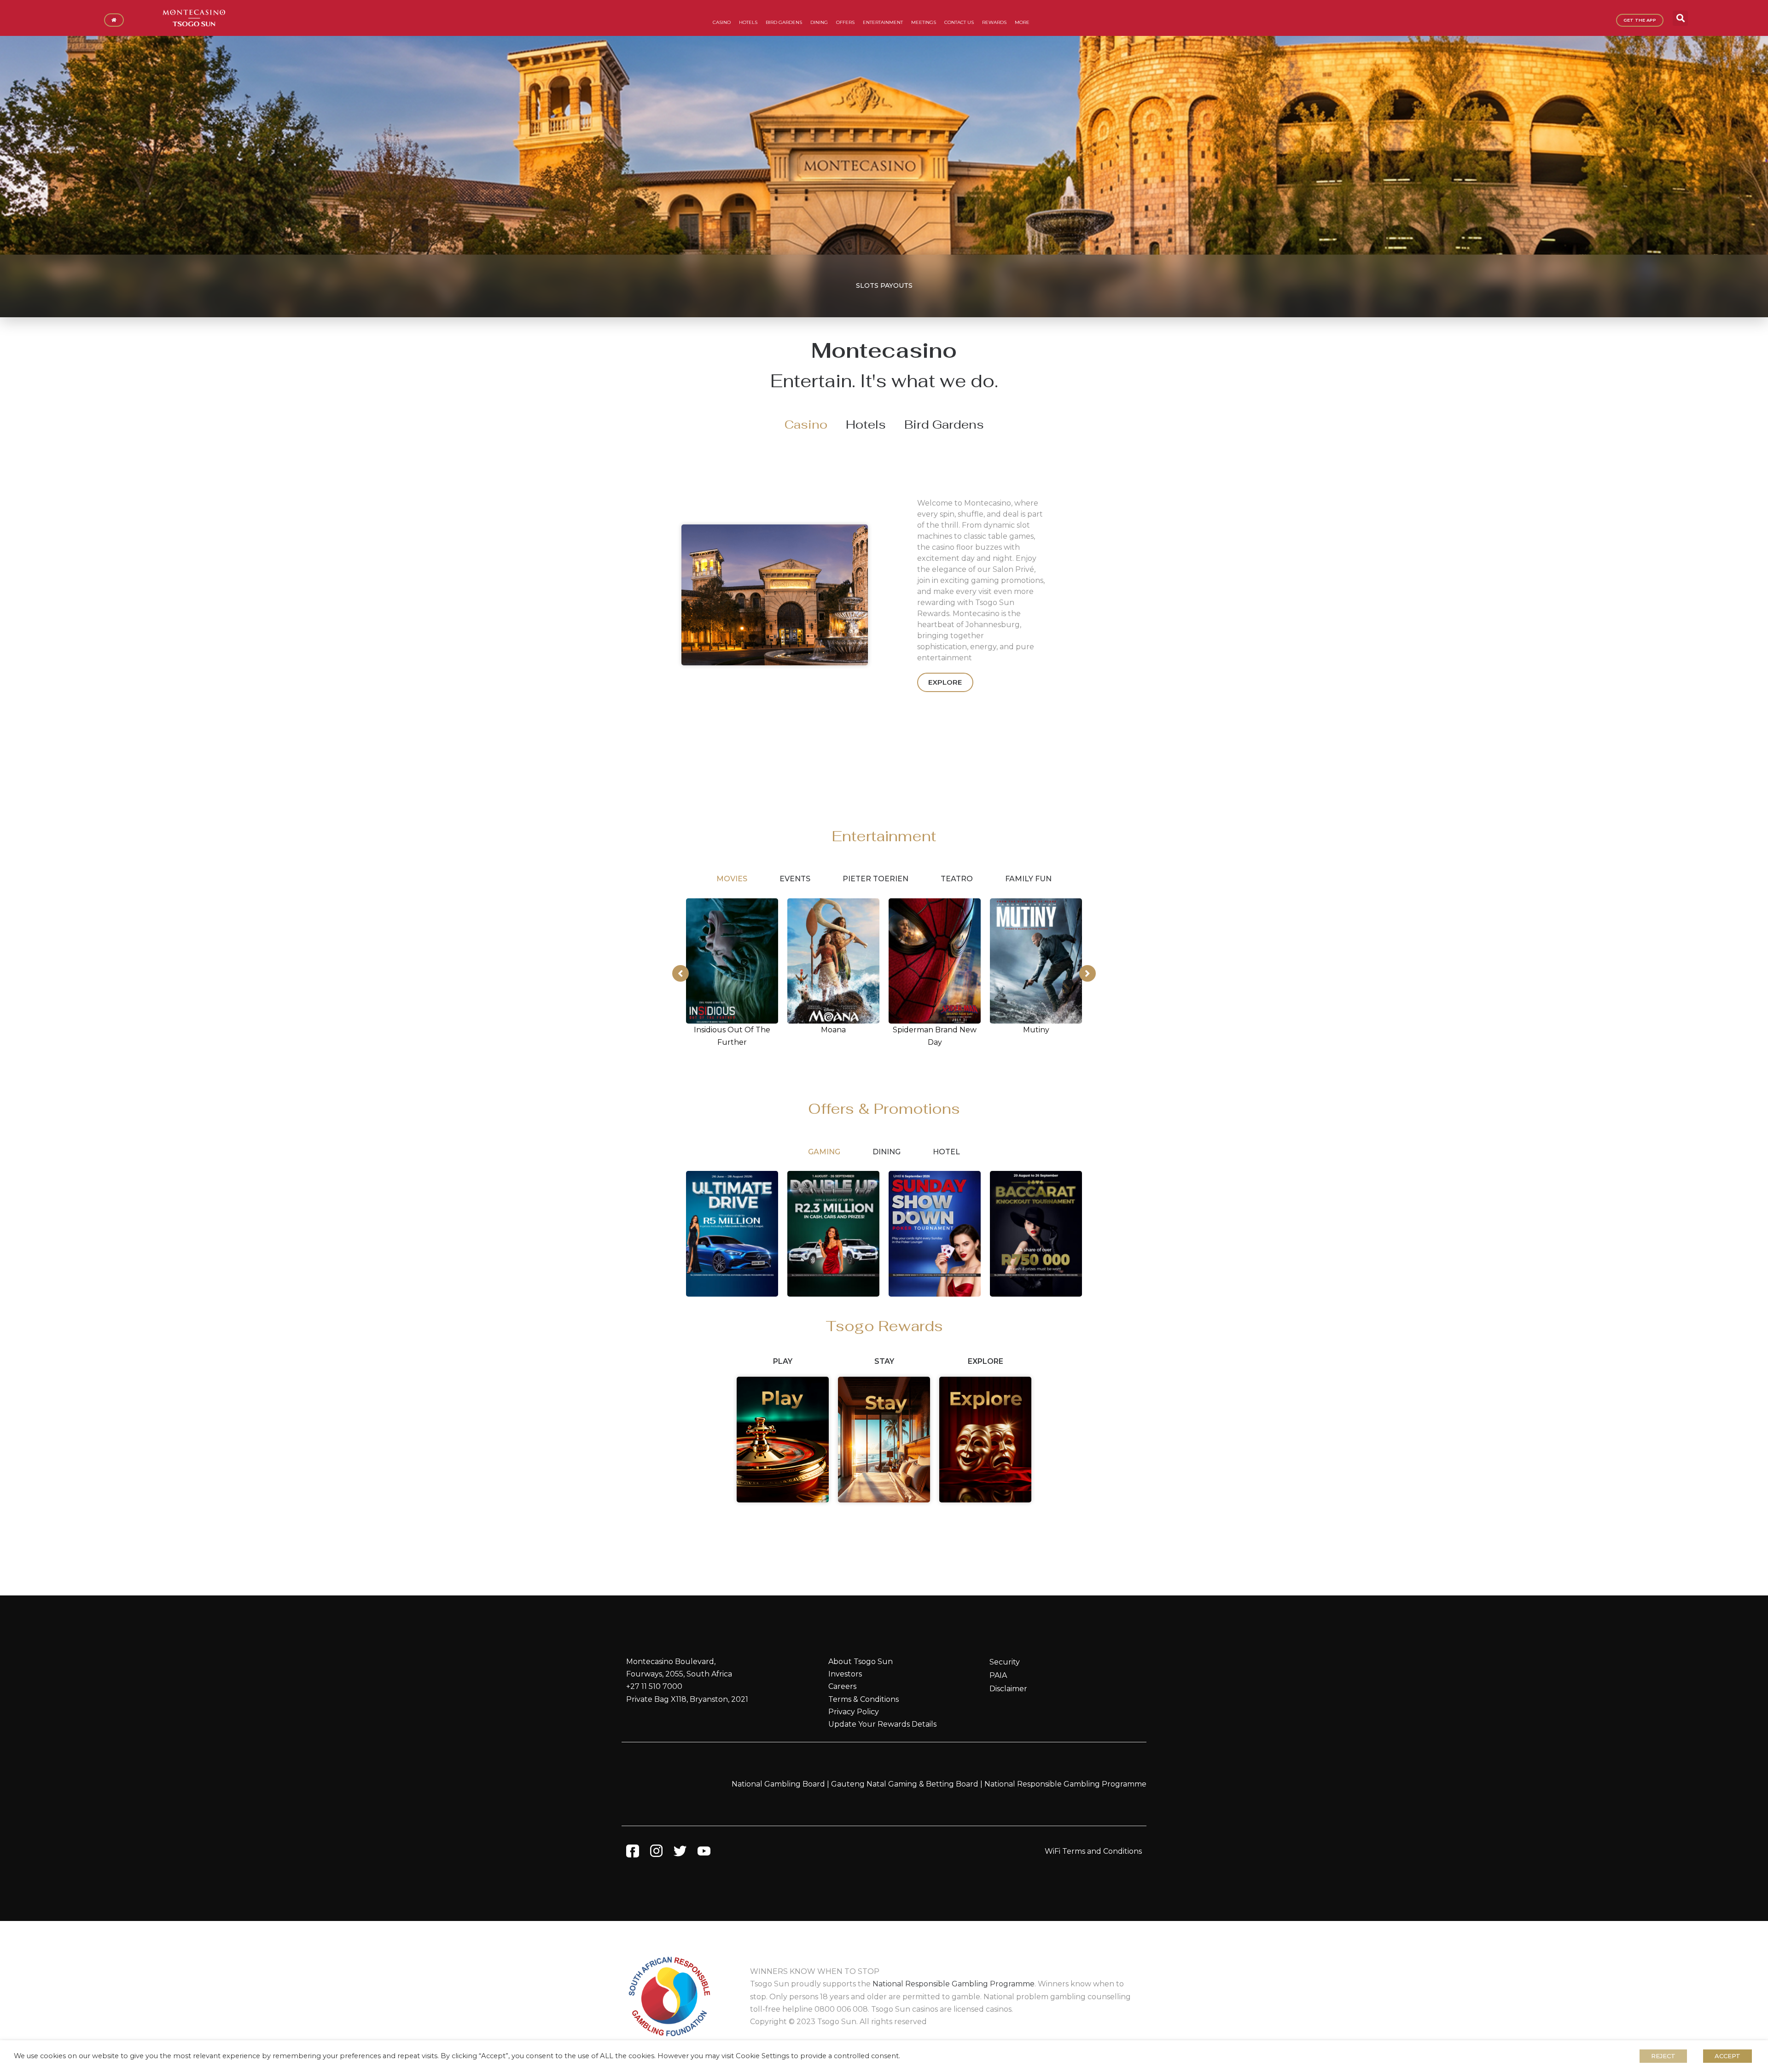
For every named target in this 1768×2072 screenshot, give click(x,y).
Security (1005, 1662)
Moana (833, 1030)
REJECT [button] (1663, 2056)
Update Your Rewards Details (882, 1724)
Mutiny (1036, 1030)
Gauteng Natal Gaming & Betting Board (905, 1784)
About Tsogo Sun (861, 1662)
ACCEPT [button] (1727, 2056)
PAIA (998, 1675)
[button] (1680, 18)
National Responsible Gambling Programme (1065, 1784)
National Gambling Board (778, 1784)
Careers (842, 1686)
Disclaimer (1008, 1689)
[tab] (806, 425)
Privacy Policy (854, 1712)
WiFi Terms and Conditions (1093, 1851)
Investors (845, 1674)
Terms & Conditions (864, 1699)
